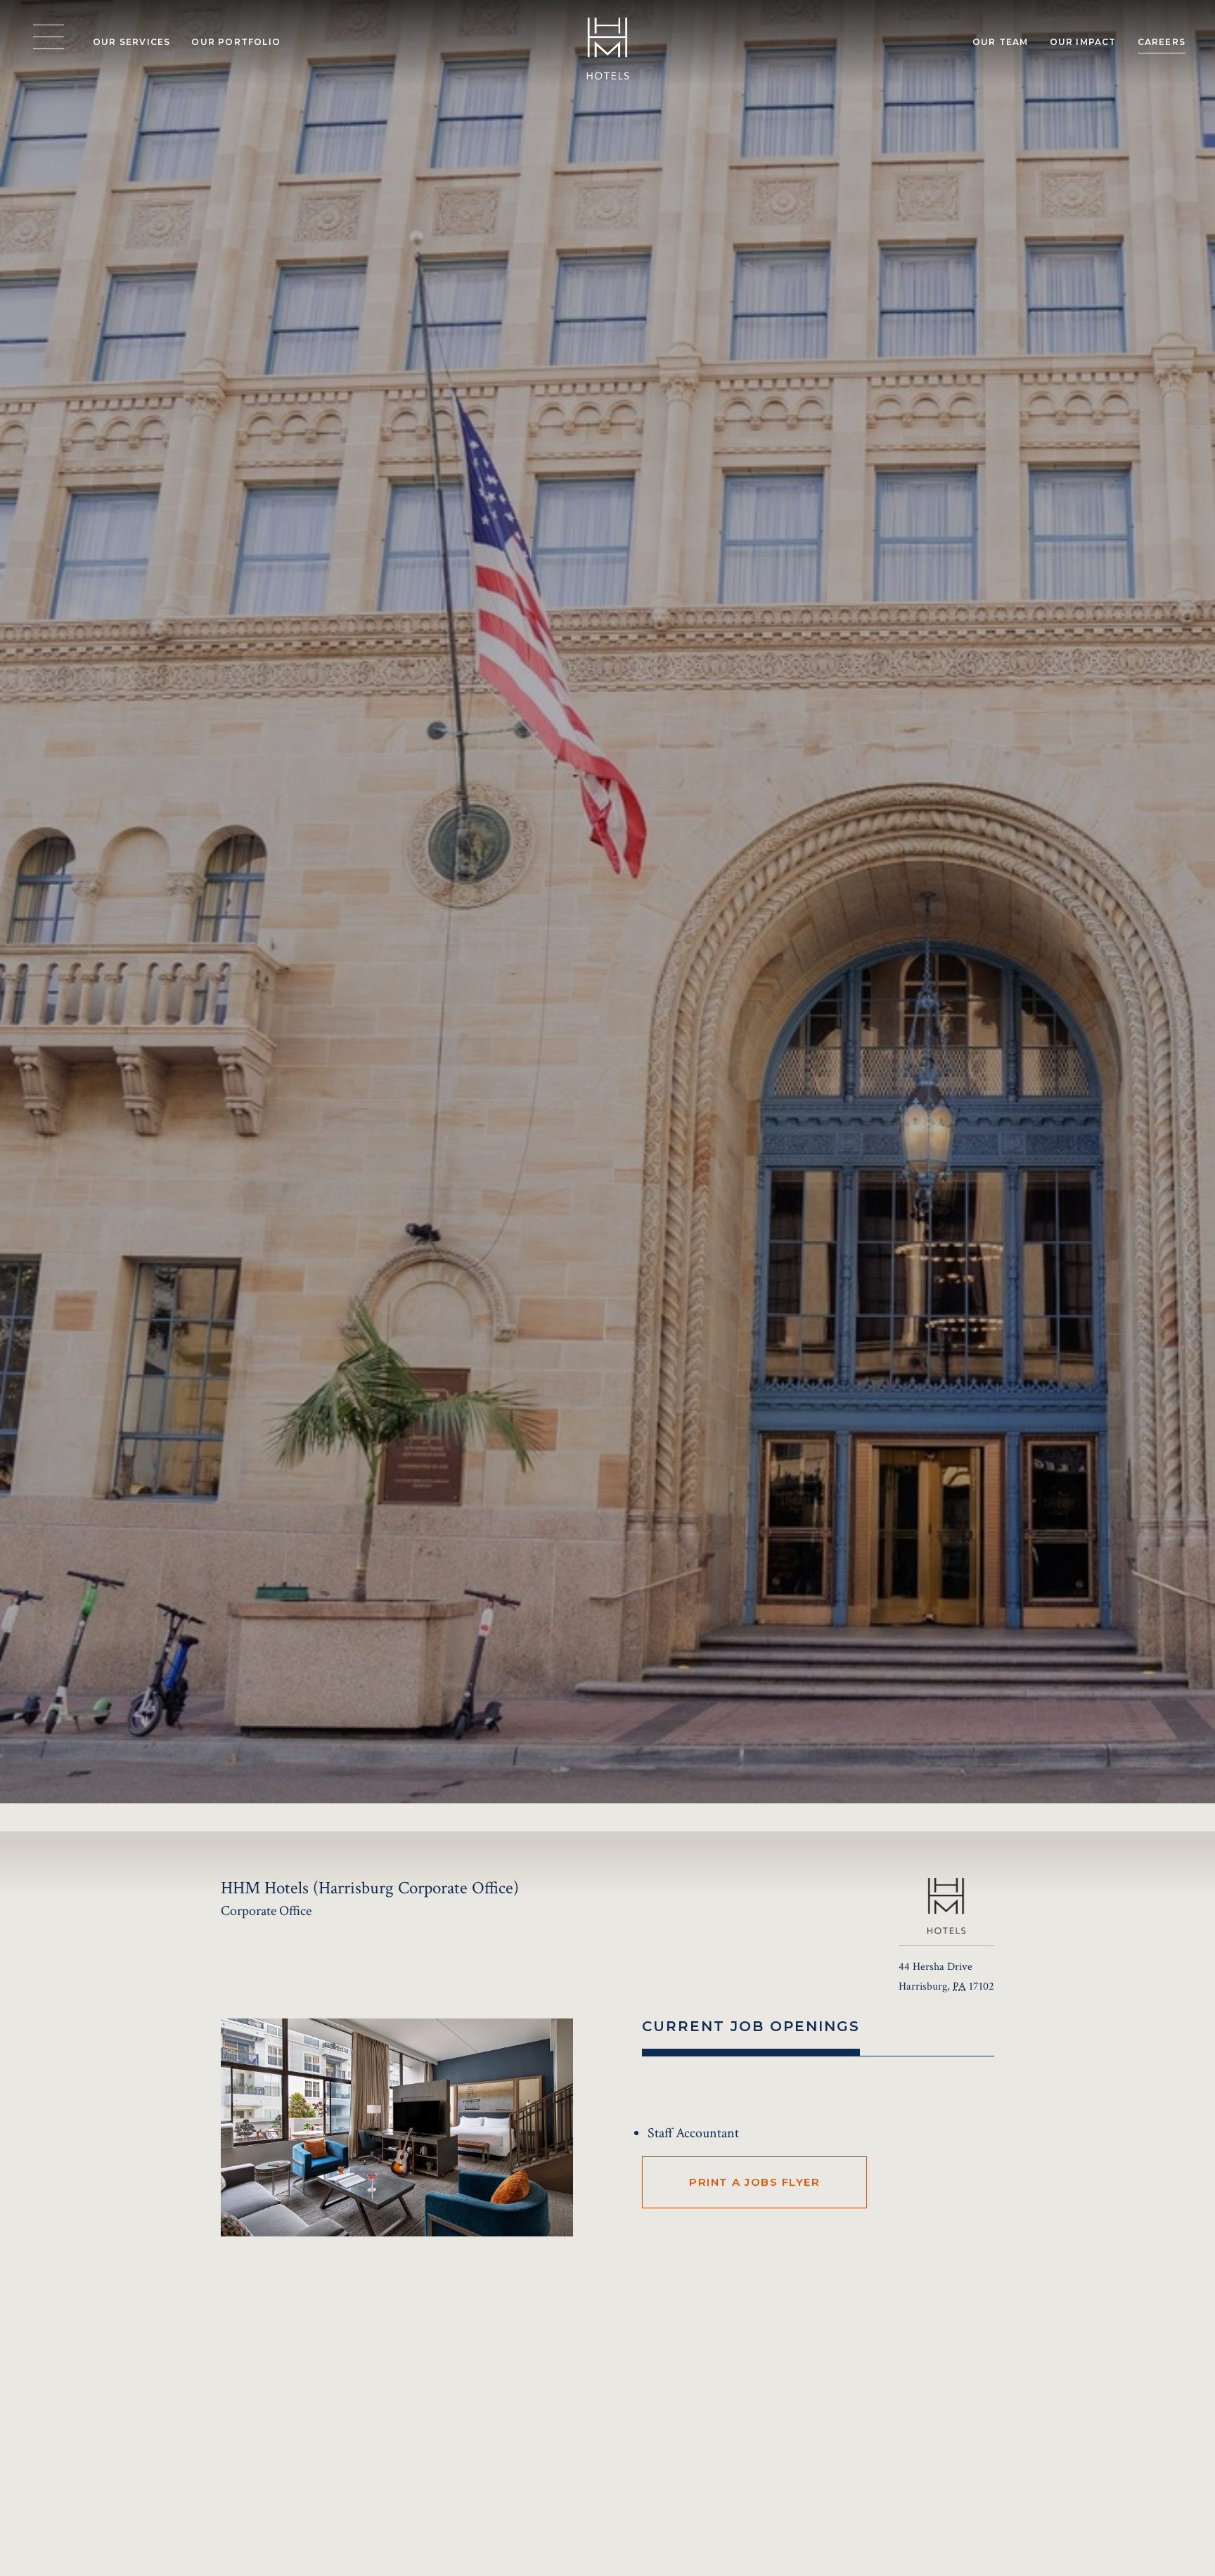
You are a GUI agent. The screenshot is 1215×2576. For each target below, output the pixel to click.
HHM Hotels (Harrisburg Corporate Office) (341, 2398)
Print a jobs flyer (754, 2182)
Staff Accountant (693, 2133)
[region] (49, 37)
